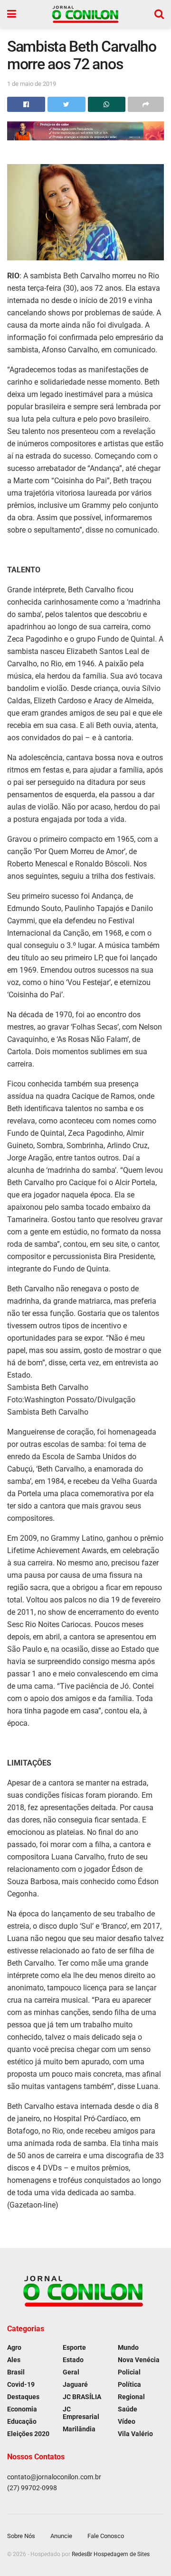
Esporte (74, 2347)
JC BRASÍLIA (82, 2397)
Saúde (128, 2409)
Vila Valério (135, 2434)
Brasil (16, 2372)
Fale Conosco (106, 2536)
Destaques (23, 2397)
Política (129, 2384)
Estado (73, 2360)
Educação (22, 2421)
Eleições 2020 (28, 2434)
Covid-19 (21, 2384)
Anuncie (61, 2536)
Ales (14, 2360)
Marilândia (79, 2429)
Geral (71, 2372)
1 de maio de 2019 (32, 84)
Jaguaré (75, 2384)
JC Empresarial (81, 2413)
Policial (129, 2372)
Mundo (128, 2347)
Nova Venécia (139, 2360)
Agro (14, 2347)
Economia (22, 2409)
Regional (131, 2397)
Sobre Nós (21, 2536)
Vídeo (127, 2421)
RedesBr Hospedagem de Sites (111, 2554)
